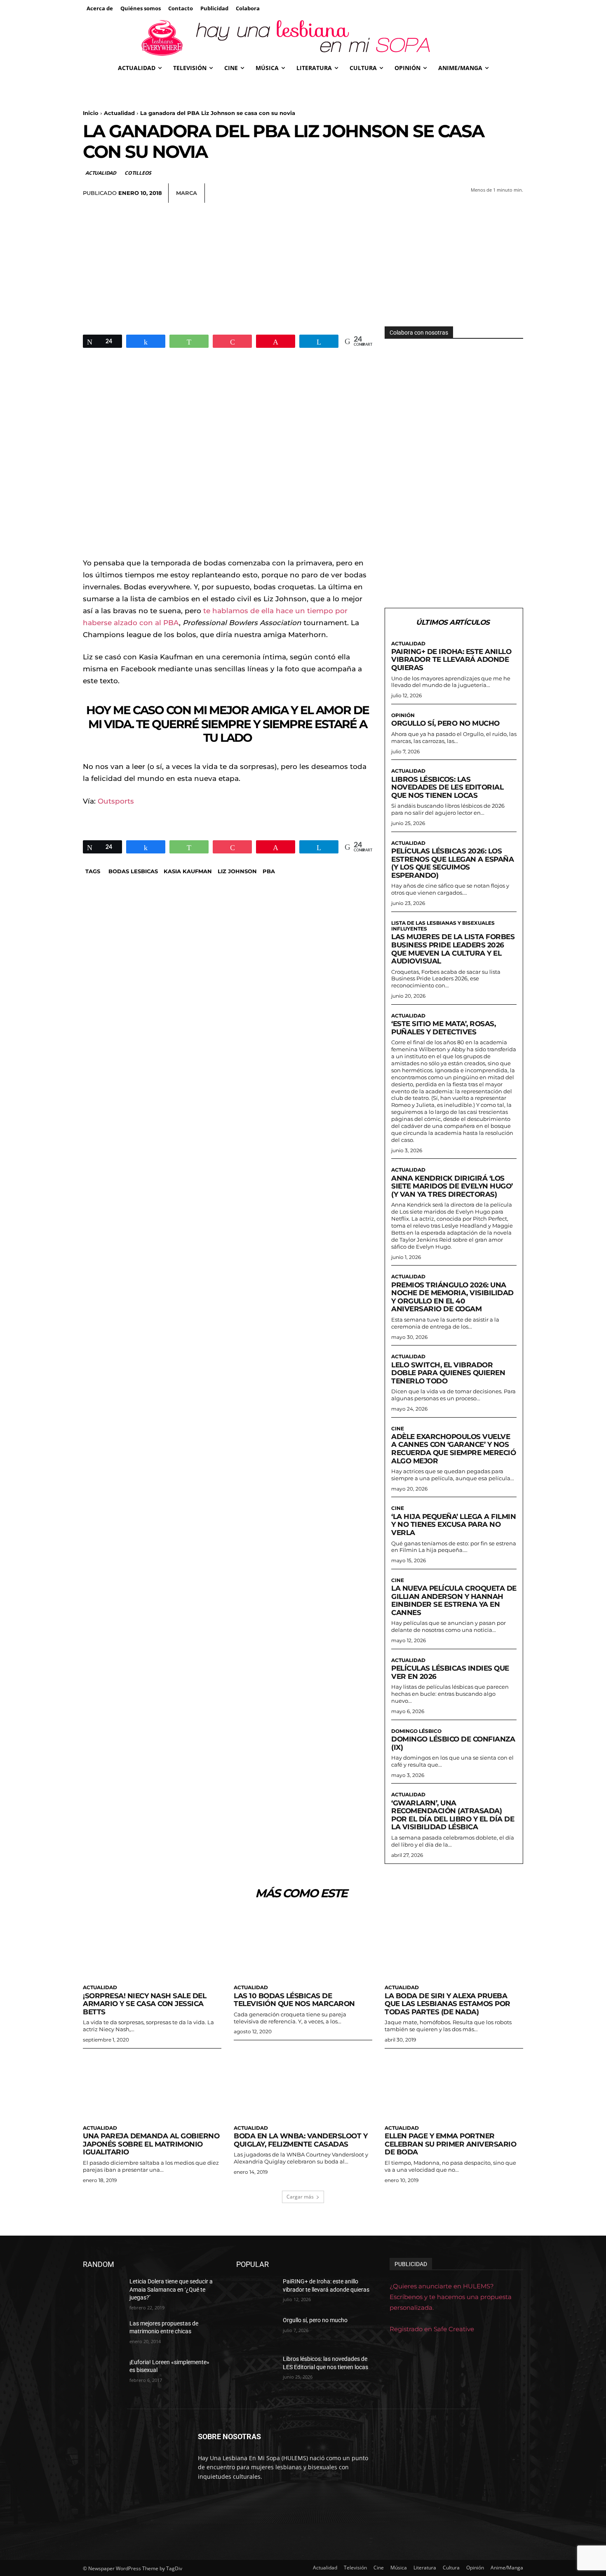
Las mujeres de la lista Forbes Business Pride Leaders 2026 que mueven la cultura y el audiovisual (453, 949)
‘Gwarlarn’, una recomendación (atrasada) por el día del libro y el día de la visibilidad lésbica (453, 1815)
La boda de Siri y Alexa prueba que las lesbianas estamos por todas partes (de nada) (447, 2004)
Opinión (403, 715)
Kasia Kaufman (188, 871)
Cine (398, 1429)
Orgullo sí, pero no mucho (445, 723)
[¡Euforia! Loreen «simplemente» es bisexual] (103, 2372)
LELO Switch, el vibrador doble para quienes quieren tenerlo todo (448, 1373)
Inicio (91, 113)
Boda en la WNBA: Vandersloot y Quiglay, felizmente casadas (301, 2140)
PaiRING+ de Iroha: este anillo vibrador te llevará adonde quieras (451, 660)
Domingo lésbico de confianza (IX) (453, 1743)
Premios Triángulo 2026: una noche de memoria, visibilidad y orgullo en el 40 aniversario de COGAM (452, 1297)
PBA (269, 871)
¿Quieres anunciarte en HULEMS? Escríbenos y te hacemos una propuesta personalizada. (451, 2297)
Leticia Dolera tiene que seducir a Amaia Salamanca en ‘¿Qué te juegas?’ (171, 2289)
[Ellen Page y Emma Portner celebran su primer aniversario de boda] (454, 2086)
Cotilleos (138, 173)
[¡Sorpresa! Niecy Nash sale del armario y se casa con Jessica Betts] (152, 1945)
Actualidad (119, 113)
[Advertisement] (303, 265)
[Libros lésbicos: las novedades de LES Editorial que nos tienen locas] (256, 2369)
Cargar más (300, 2197)
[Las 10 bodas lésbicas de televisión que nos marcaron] (303, 1945)
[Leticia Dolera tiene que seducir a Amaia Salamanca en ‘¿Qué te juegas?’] (103, 2292)
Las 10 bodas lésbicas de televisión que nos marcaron (294, 2000)
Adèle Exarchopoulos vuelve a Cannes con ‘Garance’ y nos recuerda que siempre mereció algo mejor (453, 1449)
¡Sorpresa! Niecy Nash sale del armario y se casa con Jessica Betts (144, 2004)
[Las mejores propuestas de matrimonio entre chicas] (103, 2334)
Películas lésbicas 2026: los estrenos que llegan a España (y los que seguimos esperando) (452, 863)
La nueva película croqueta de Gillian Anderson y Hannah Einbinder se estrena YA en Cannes (454, 1600)
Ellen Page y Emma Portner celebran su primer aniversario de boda (450, 2144)
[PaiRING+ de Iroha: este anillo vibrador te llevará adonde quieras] (256, 2292)
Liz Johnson (237, 871)
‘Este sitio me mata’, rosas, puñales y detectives (443, 1028)
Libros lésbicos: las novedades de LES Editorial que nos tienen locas (447, 787)
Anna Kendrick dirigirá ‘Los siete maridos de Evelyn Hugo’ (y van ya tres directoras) (452, 1186)
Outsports (116, 801)
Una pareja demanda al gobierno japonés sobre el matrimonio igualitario (151, 2144)
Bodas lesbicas (133, 871)
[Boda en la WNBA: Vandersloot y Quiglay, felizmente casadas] (303, 2086)
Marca (187, 193)
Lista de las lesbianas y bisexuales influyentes (443, 926)
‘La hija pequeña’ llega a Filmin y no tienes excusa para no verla (453, 1525)
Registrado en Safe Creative (432, 2329)
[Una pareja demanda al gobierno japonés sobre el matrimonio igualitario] (152, 2086)
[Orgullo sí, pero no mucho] (256, 2330)
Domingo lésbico (416, 1731)
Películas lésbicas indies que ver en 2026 (450, 1672)
